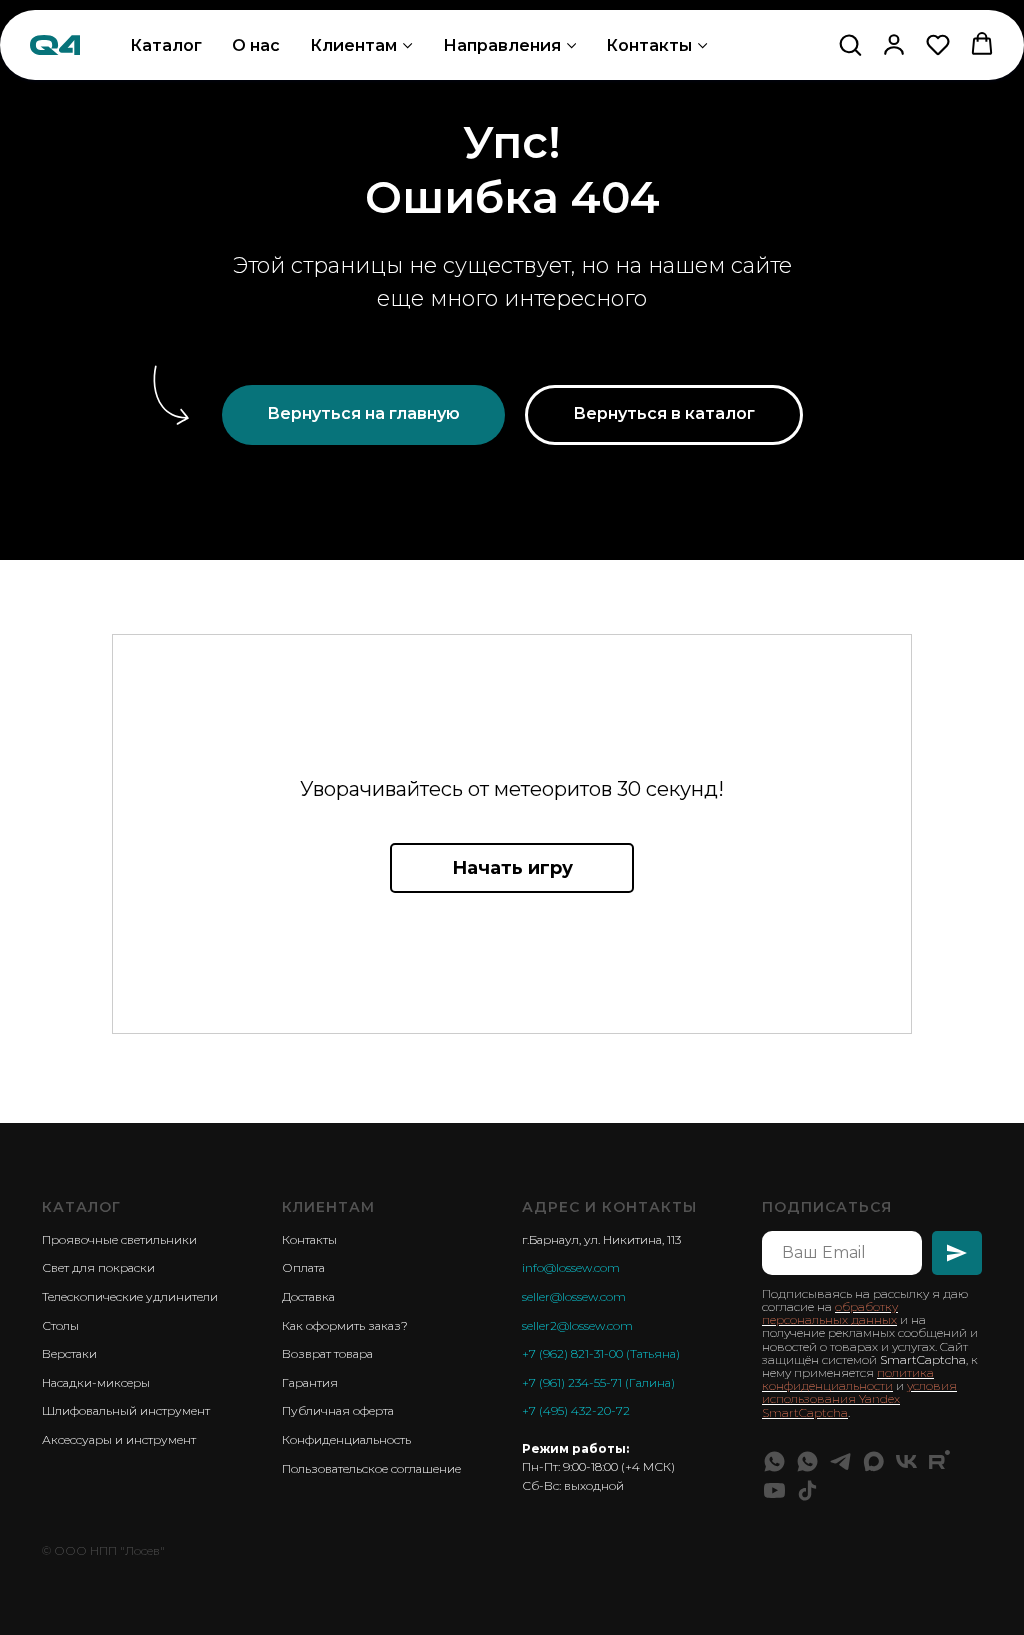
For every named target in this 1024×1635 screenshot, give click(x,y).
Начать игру (512, 868)
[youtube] (774, 1490)
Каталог (166, 45)
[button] (850, 44)
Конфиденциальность (346, 1439)
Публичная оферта (338, 1410)
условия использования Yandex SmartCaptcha (859, 1398)
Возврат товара (327, 1353)
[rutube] (939, 1461)
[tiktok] (807, 1490)
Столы (60, 1325)
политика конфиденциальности (848, 1379)
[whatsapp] (774, 1461)
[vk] (906, 1461)
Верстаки (69, 1353)
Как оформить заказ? (345, 1325)
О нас (256, 45)
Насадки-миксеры (96, 1382)
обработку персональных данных (830, 1313)
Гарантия (310, 1382)
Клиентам (353, 45)
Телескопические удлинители (130, 1296)
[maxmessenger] (873, 1461)
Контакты (649, 45)
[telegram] (840, 1461)
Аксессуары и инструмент (119, 1439)
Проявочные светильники (119, 1239)
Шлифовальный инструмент (126, 1410)
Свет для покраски (98, 1267)
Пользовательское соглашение (371, 1468)
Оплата (303, 1267)
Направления (502, 45)
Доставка (308, 1296)
